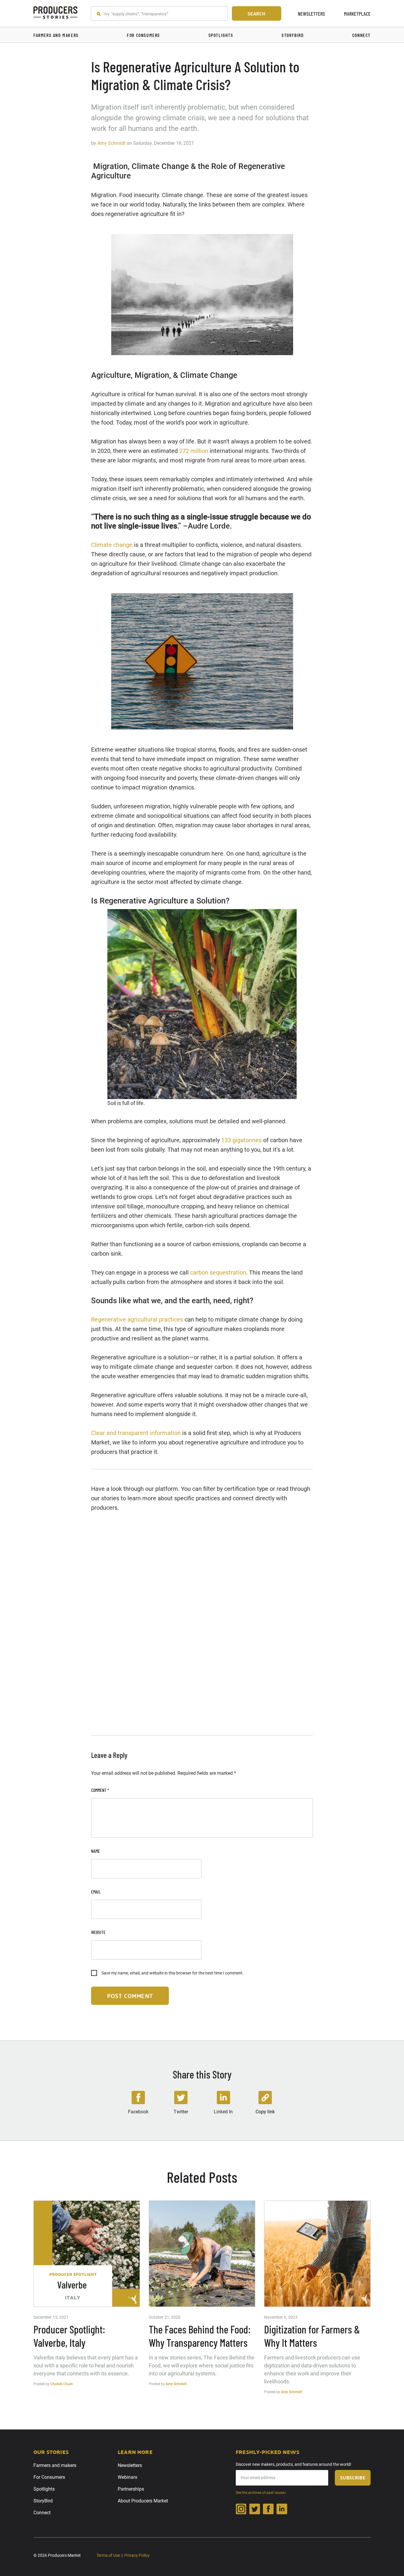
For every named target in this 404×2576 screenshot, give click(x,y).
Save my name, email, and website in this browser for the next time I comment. (173, 1973)
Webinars (127, 2477)
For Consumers (49, 2477)
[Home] (56, 13)
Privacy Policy (137, 2555)
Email (96, 1892)
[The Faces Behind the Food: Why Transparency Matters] (202, 2254)
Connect (42, 2513)
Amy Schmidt (111, 143)
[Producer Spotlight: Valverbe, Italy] (87, 2254)
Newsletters (311, 14)
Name (96, 1851)
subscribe (353, 2477)
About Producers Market (143, 2501)
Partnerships (131, 2489)
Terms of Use (108, 2555)
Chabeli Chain (62, 2384)
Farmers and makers (55, 2465)
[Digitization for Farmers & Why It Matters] (317, 2254)
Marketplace (357, 14)
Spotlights (44, 2489)
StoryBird (43, 2501)
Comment (100, 1790)
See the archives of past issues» (261, 2493)
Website (98, 1932)
